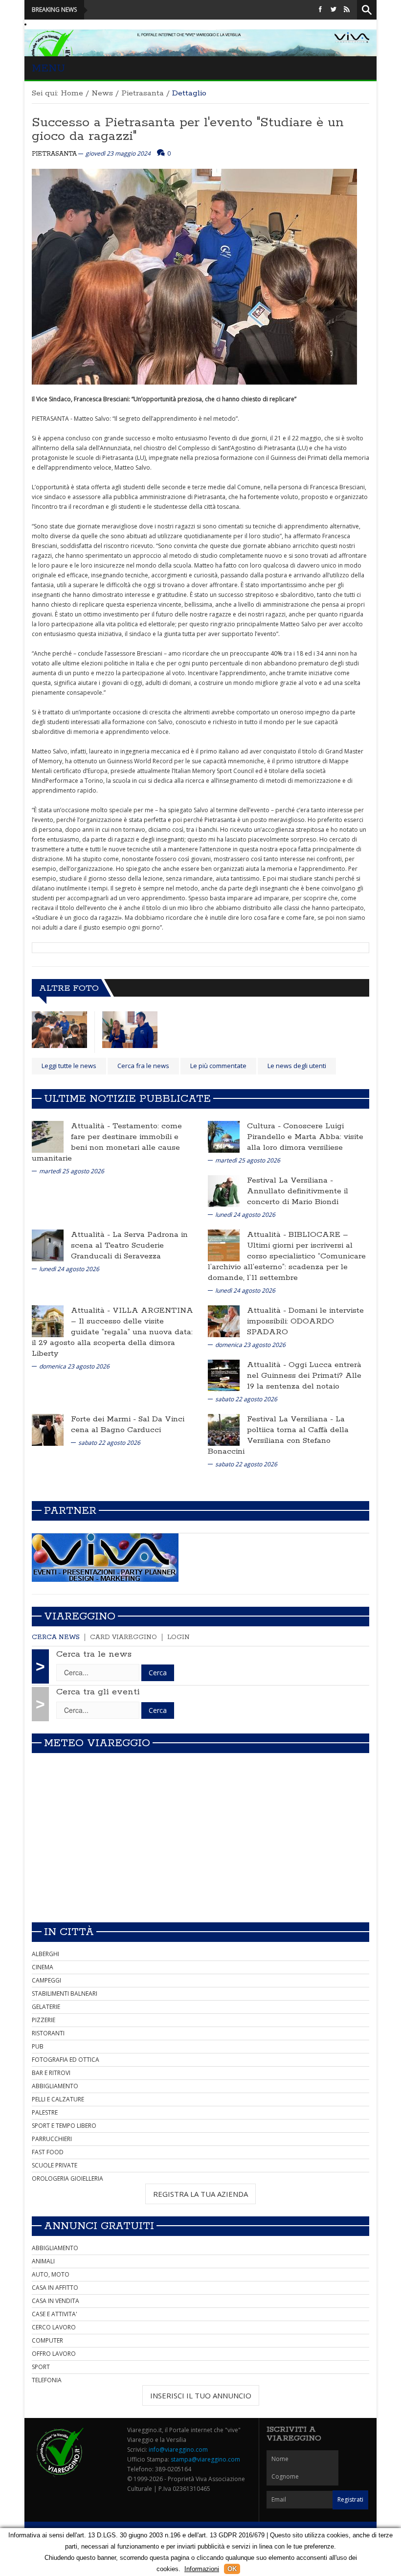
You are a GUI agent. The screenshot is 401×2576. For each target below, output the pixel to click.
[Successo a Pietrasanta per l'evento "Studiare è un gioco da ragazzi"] (59, 1030)
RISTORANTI (48, 2033)
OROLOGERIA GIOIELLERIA (67, 2178)
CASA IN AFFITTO (55, 2288)
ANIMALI (43, 2261)
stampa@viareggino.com (205, 2459)
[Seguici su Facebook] (320, 10)
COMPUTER (47, 2340)
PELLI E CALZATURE (58, 2099)
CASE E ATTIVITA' (55, 2314)
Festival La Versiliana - (290, 1180)
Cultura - (265, 1126)
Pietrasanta (143, 93)
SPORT (41, 2367)
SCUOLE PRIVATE (55, 2165)
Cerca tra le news (94, 1654)
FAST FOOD (48, 2152)
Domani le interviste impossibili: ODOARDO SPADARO (305, 1321)
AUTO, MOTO (51, 2274)
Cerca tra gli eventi (98, 1692)
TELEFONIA (47, 2380)
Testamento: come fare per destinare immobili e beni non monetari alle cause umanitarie (107, 1142)
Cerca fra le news (143, 1066)
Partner (70, 1511)
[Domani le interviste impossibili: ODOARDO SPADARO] (224, 1321)
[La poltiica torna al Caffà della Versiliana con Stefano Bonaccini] (224, 1429)
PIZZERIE (44, 2020)
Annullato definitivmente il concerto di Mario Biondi (298, 1197)
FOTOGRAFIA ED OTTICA (66, 2060)
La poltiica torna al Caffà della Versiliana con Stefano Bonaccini (278, 1435)
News (102, 93)
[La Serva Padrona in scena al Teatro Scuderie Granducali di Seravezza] (48, 1245)
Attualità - (92, 1126)
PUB (38, 2046)
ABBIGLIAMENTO (55, 2086)
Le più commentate (218, 1066)
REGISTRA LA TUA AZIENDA (200, 2194)
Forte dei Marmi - (105, 1419)
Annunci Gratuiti (99, 2226)
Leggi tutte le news (69, 1066)
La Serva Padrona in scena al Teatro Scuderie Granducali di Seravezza (129, 1245)
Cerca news (56, 1637)
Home (72, 93)
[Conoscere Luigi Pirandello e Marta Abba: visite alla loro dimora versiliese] (224, 1136)
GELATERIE (46, 2007)
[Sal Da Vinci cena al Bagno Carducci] (48, 1429)
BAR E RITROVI (51, 2073)
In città (69, 1932)
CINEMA (43, 1967)
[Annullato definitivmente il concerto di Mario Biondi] (224, 1191)
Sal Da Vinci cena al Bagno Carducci (128, 1425)
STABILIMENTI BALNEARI (65, 1994)
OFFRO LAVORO (54, 2354)
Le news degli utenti (297, 1066)
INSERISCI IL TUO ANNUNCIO (201, 2395)
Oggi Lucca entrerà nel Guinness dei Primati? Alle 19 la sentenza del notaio (304, 1376)
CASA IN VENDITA (56, 2301)
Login (178, 1637)
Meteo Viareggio (97, 1743)
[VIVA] (105, 1557)
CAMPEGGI (46, 1980)
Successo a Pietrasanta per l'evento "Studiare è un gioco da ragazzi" (188, 129)
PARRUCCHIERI (52, 2139)
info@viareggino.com (178, 2450)
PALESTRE (45, 2112)
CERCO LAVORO (54, 2327)
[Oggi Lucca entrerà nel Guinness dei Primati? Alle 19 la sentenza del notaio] (224, 1375)
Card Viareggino (123, 1637)
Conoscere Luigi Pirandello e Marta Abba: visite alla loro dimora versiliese (305, 1137)
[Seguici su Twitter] (334, 10)
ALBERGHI (45, 1954)
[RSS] (347, 10)
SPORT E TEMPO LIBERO (64, 2126)
